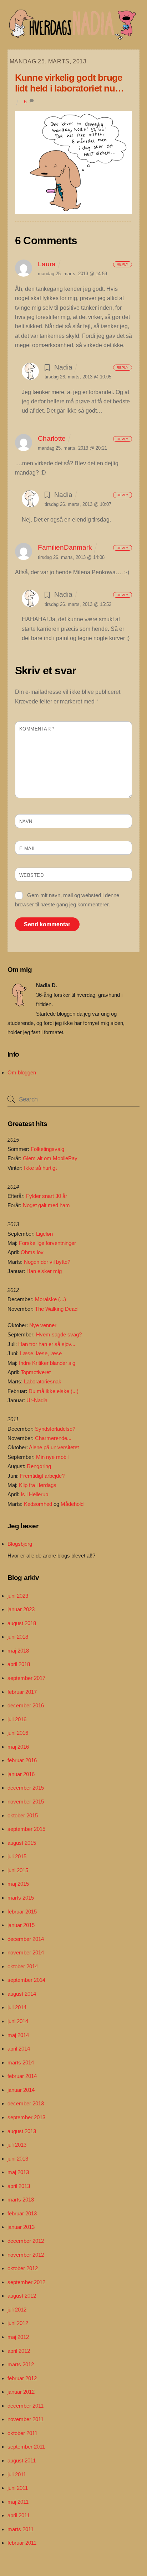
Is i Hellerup (34, 1494)
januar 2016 (21, 1774)
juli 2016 (17, 1719)
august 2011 (22, 2460)
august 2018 (22, 1623)
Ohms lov (32, 1252)
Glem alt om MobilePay (50, 1158)
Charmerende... (53, 1438)
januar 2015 (21, 1925)
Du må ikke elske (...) (54, 1391)
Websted (32, 875)
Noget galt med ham (46, 1205)
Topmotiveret (36, 1372)
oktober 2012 (23, 2268)
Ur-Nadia (37, 1400)
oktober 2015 (23, 1815)
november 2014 (26, 1952)
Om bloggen (22, 1072)
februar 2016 (22, 1760)
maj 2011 (18, 2502)
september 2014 (26, 1980)
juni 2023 (18, 1596)
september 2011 (26, 2447)
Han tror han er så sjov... (47, 1344)
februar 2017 (22, 1692)
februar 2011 (22, 2543)
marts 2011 (21, 2529)
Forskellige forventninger (47, 1243)
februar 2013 (22, 2213)
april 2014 (19, 2049)
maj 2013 (18, 2172)
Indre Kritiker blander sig (47, 1363)
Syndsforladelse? (55, 1429)
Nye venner (43, 1325)
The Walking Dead (56, 1309)
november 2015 (26, 1802)
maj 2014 (18, 2035)
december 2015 (26, 1788)
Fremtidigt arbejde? (42, 1476)
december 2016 (26, 1705)
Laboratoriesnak (43, 1381)
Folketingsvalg (47, 1149)
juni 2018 (18, 1637)
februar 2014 (22, 2076)
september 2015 (26, 1829)
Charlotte (52, 438)
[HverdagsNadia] (72, 37)
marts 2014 (21, 2062)
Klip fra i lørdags (38, 1485)
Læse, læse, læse (41, 1353)
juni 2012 (18, 2323)
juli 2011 (17, 2474)
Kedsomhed (38, 1504)
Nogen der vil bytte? (47, 1262)
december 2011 (26, 2406)
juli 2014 (17, 2007)
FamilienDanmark (65, 547)
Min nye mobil (52, 1457)
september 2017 (26, 1678)
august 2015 (22, 1843)
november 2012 (26, 2255)
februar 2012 (22, 2378)
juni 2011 (18, 2488)
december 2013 (26, 2103)
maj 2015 (18, 1884)
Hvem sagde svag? (59, 1334)
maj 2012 (18, 2337)
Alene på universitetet (54, 1447)
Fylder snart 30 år (47, 1196)
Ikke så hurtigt (40, 1168)
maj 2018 (18, 1651)
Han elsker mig (44, 1271)
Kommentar (37, 729)
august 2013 (22, 2131)
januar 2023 (21, 1609)
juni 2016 (18, 1733)
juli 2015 (17, 1856)
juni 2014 (18, 2021)
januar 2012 (21, 2392)
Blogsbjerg (20, 1544)
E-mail (28, 849)
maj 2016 (18, 1747)
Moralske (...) (50, 1299)
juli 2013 (17, 2145)
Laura (47, 264)
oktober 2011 (22, 2433)
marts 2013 (21, 2200)
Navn (26, 821)
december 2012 (26, 2241)
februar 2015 (22, 1912)
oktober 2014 (23, 1966)
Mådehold (72, 1504)
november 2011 (26, 2419)
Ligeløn (44, 1234)
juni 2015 (18, 1870)
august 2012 (22, 2296)
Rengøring (39, 1466)
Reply (123, 264)
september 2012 (26, 2282)
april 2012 (19, 2351)
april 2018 (19, 1664)
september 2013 (26, 2117)
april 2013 (19, 2186)
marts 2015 (21, 1898)
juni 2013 (18, 2159)
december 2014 (26, 1939)
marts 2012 (21, 2364)
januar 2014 (21, 2090)
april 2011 (19, 2515)
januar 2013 (21, 2227)
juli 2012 (17, 2310)
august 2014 (22, 1994)
